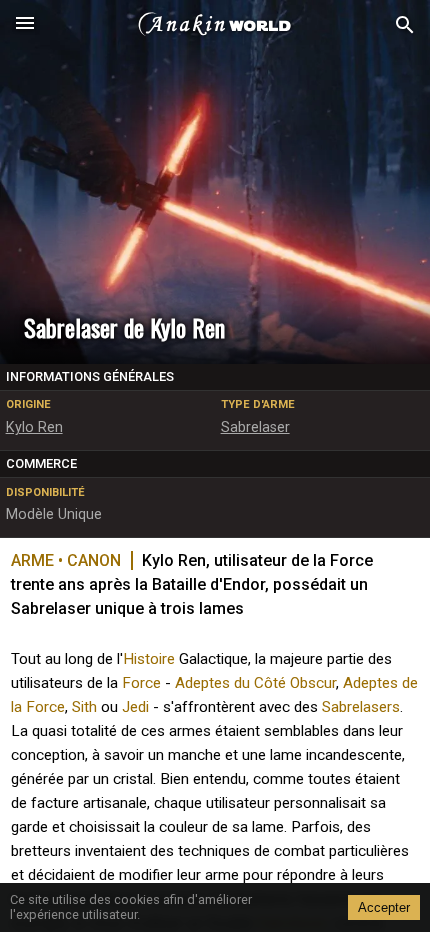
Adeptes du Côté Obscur (255, 683)
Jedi (135, 707)
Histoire (149, 659)
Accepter (384, 907)
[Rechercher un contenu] (405, 25)
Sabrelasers (361, 707)
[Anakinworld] (215, 25)
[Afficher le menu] (25, 25)
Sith (84, 707)
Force (141, 683)
